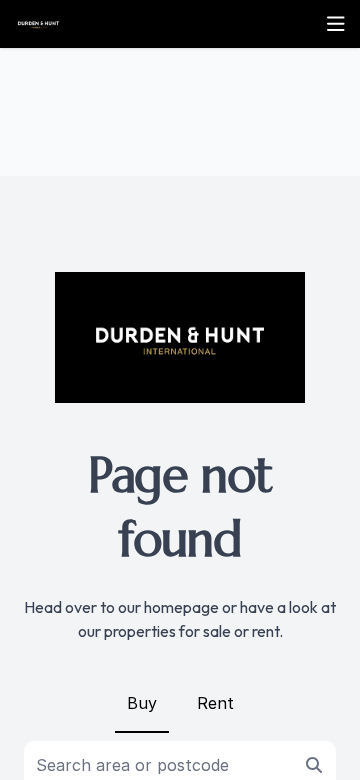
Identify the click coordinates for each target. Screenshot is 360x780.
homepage (181, 607)
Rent (215, 703)
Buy (142, 703)
